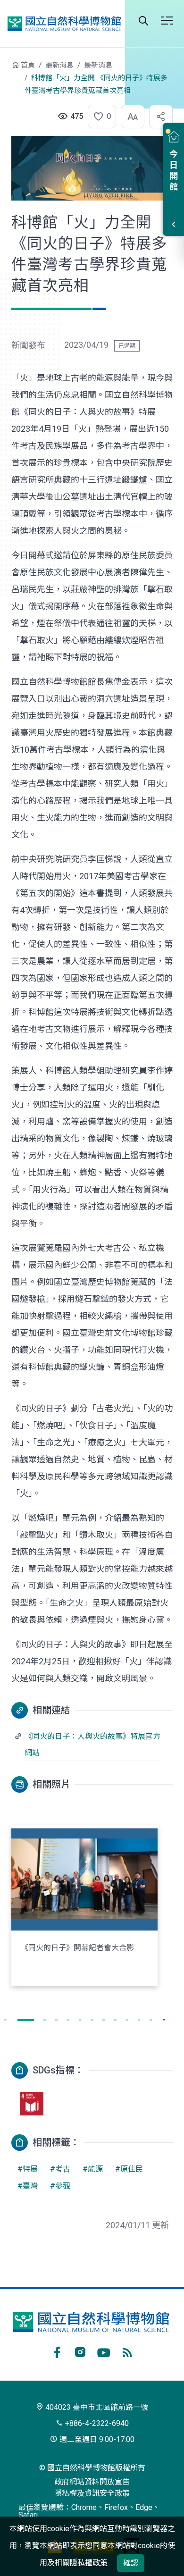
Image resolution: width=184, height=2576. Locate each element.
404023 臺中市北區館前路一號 (96, 2407)
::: (5, 70)
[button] (99, 117)
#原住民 (129, 2169)
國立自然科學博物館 (64, 23)
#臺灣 (28, 2186)
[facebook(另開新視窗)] (57, 2351)
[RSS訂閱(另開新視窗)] (127, 2351)
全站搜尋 (143, 21)
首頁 (28, 65)
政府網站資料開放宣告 (92, 2482)
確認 (131, 2563)
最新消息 (59, 65)
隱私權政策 (89, 2563)
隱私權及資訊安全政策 (92, 2493)
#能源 (93, 2169)
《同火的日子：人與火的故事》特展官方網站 (92, 1745)
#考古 (60, 2169)
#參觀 (60, 2186)
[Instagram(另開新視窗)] (80, 2351)
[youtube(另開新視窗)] (104, 2351)
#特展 (28, 2169)
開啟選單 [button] (167, 21)
